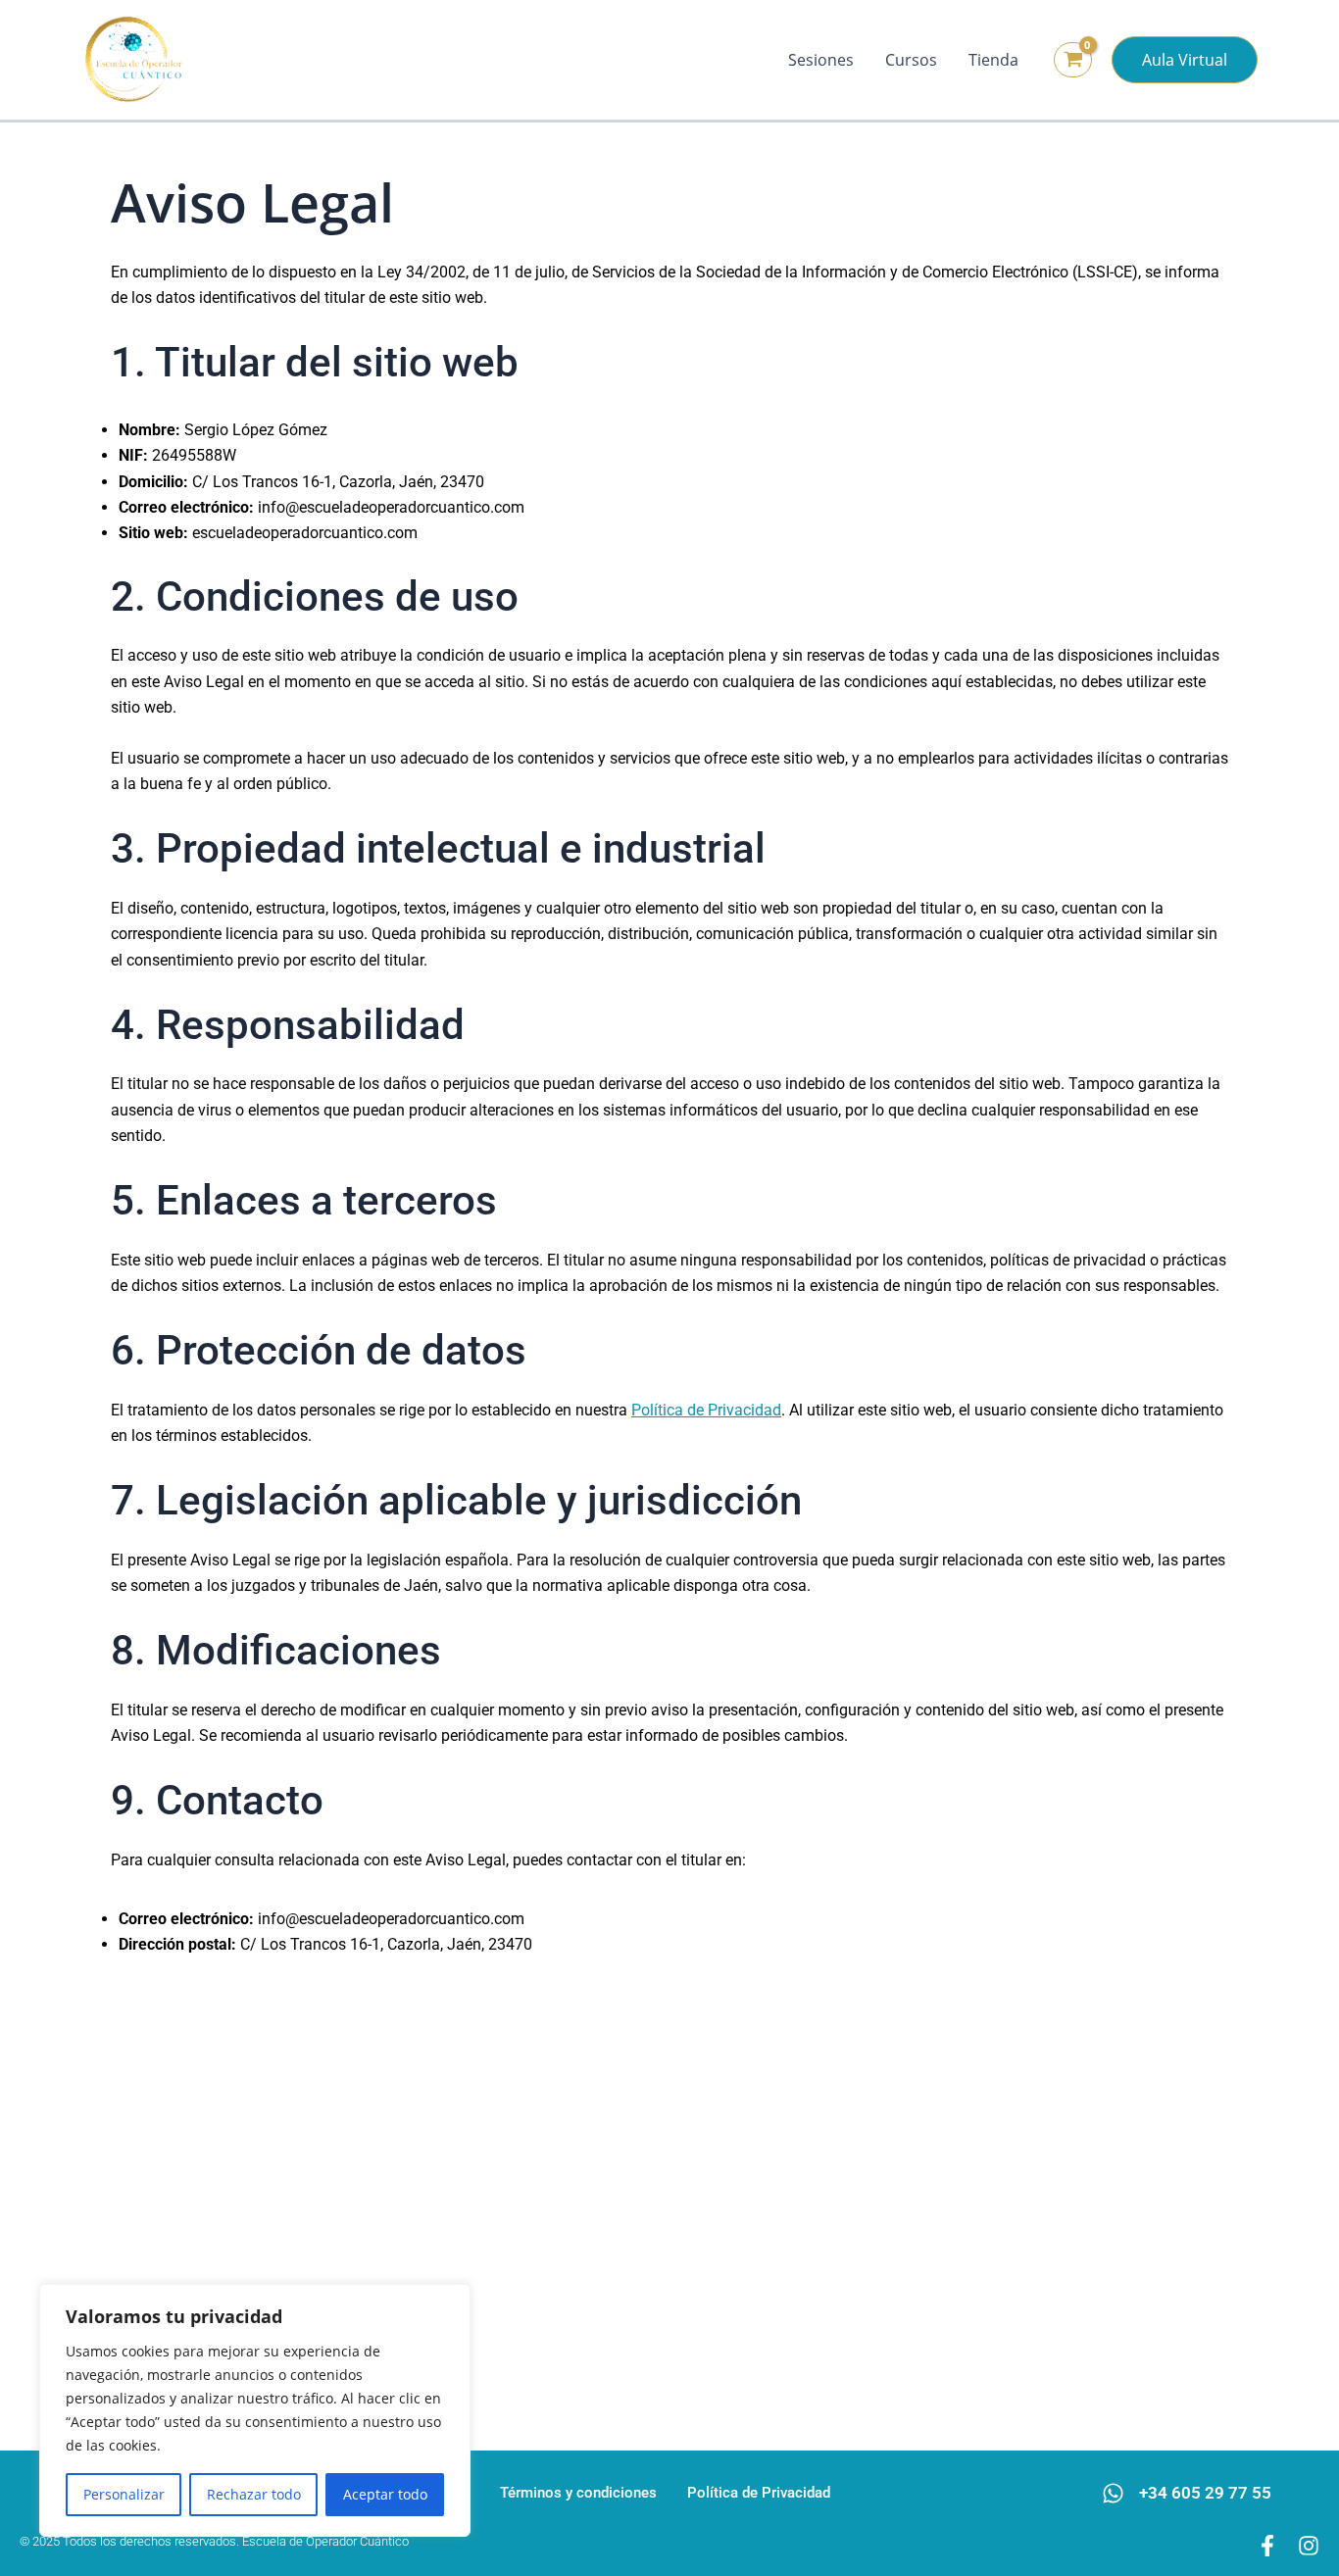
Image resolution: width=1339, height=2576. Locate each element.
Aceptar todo (385, 2494)
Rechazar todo (254, 2494)
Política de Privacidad (706, 1410)
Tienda (993, 60)
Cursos (911, 60)
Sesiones (821, 60)
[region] (255, 2410)
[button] (1185, 60)
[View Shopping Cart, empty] (1073, 60)
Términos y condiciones (578, 2493)
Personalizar (124, 2494)
